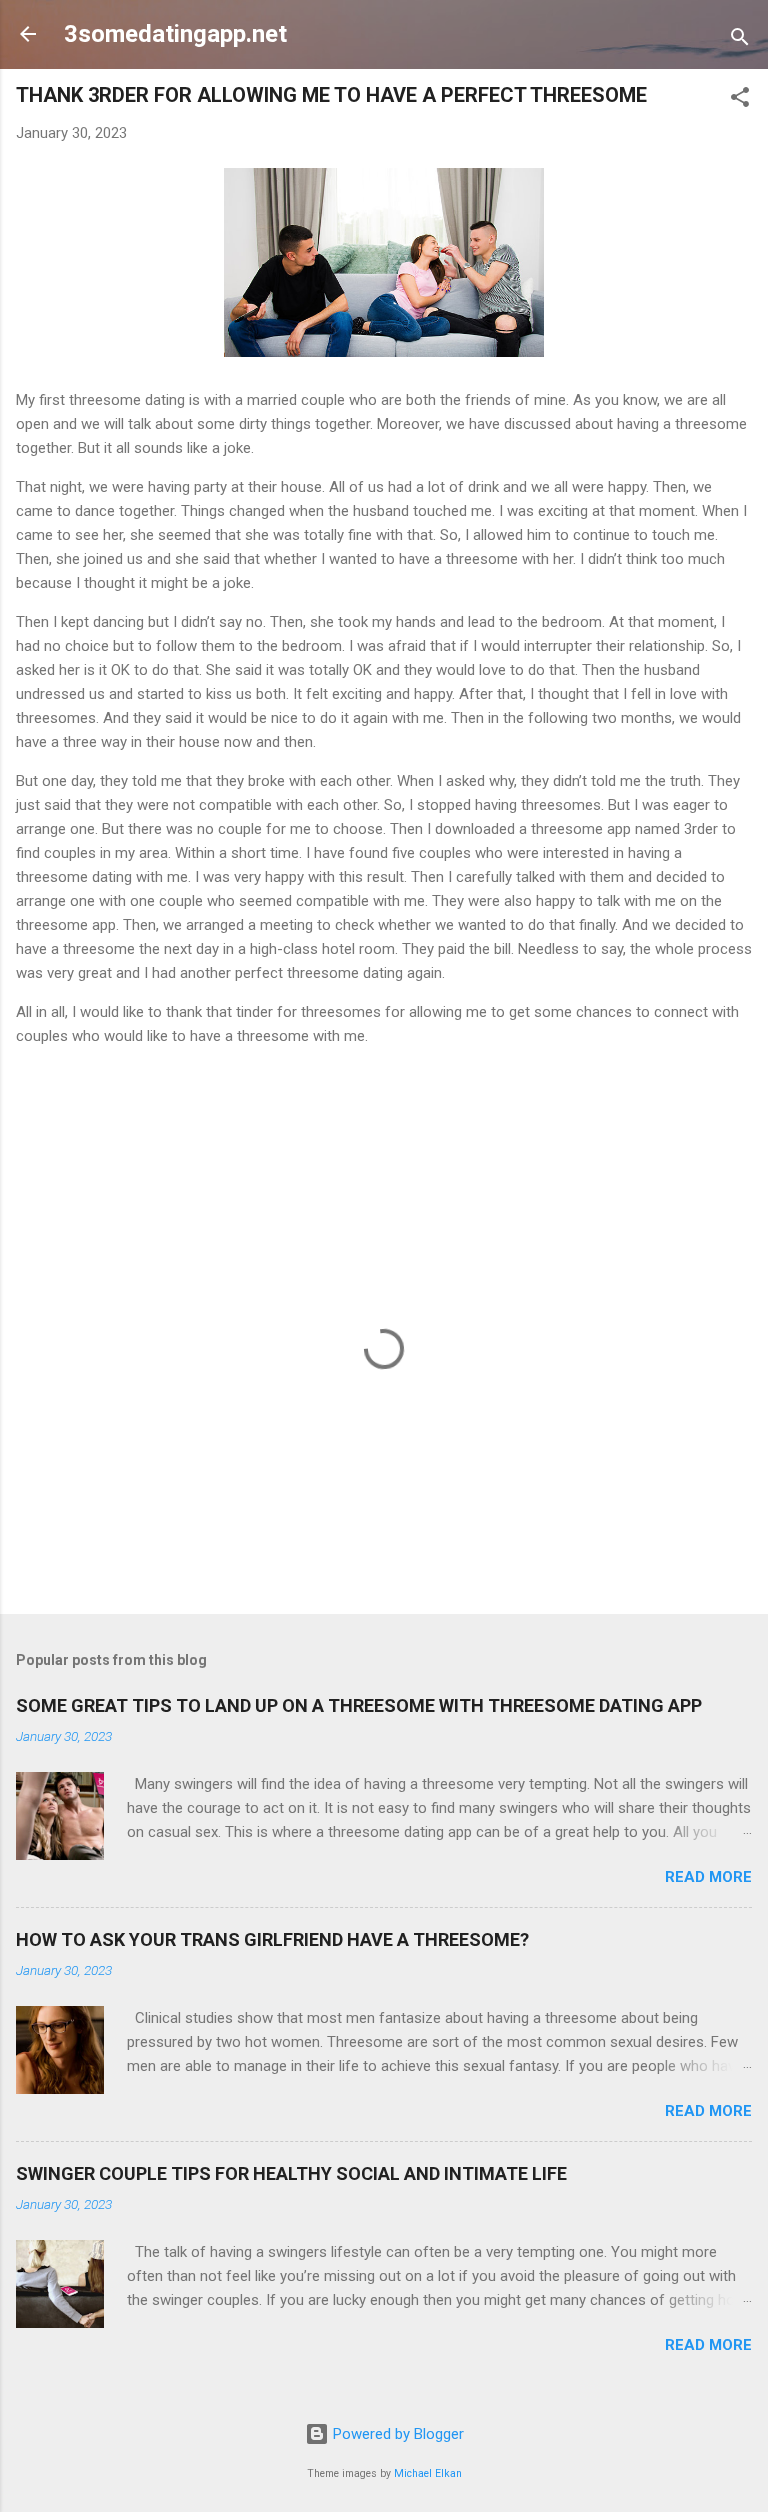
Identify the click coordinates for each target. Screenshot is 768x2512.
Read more (708, 1877)
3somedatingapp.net (175, 34)
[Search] (740, 40)
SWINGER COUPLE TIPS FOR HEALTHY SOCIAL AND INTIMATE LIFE (291, 2173)
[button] (740, 100)
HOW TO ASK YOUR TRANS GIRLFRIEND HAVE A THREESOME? (272, 1939)
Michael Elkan (428, 2473)
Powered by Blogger (396, 2434)
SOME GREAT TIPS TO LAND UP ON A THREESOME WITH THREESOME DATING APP (359, 1705)
